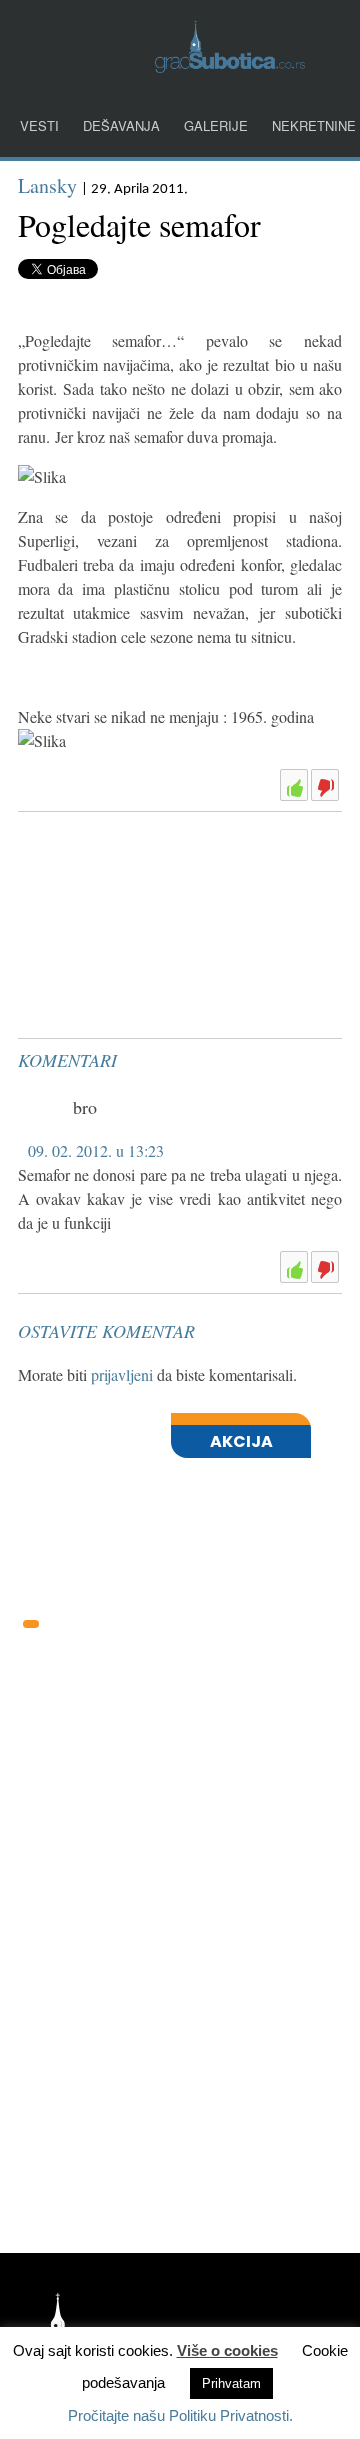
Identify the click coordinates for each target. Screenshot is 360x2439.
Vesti (39, 125)
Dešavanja (121, 125)
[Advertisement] (168, 870)
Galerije (216, 125)
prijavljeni (122, 1374)
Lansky (47, 185)
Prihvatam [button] (231, 2383)
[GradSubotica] (230, 66)
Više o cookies (227, 2350)
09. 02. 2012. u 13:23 (96, 1150)
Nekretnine (314, 125)
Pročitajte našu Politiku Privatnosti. (180, 2415)
